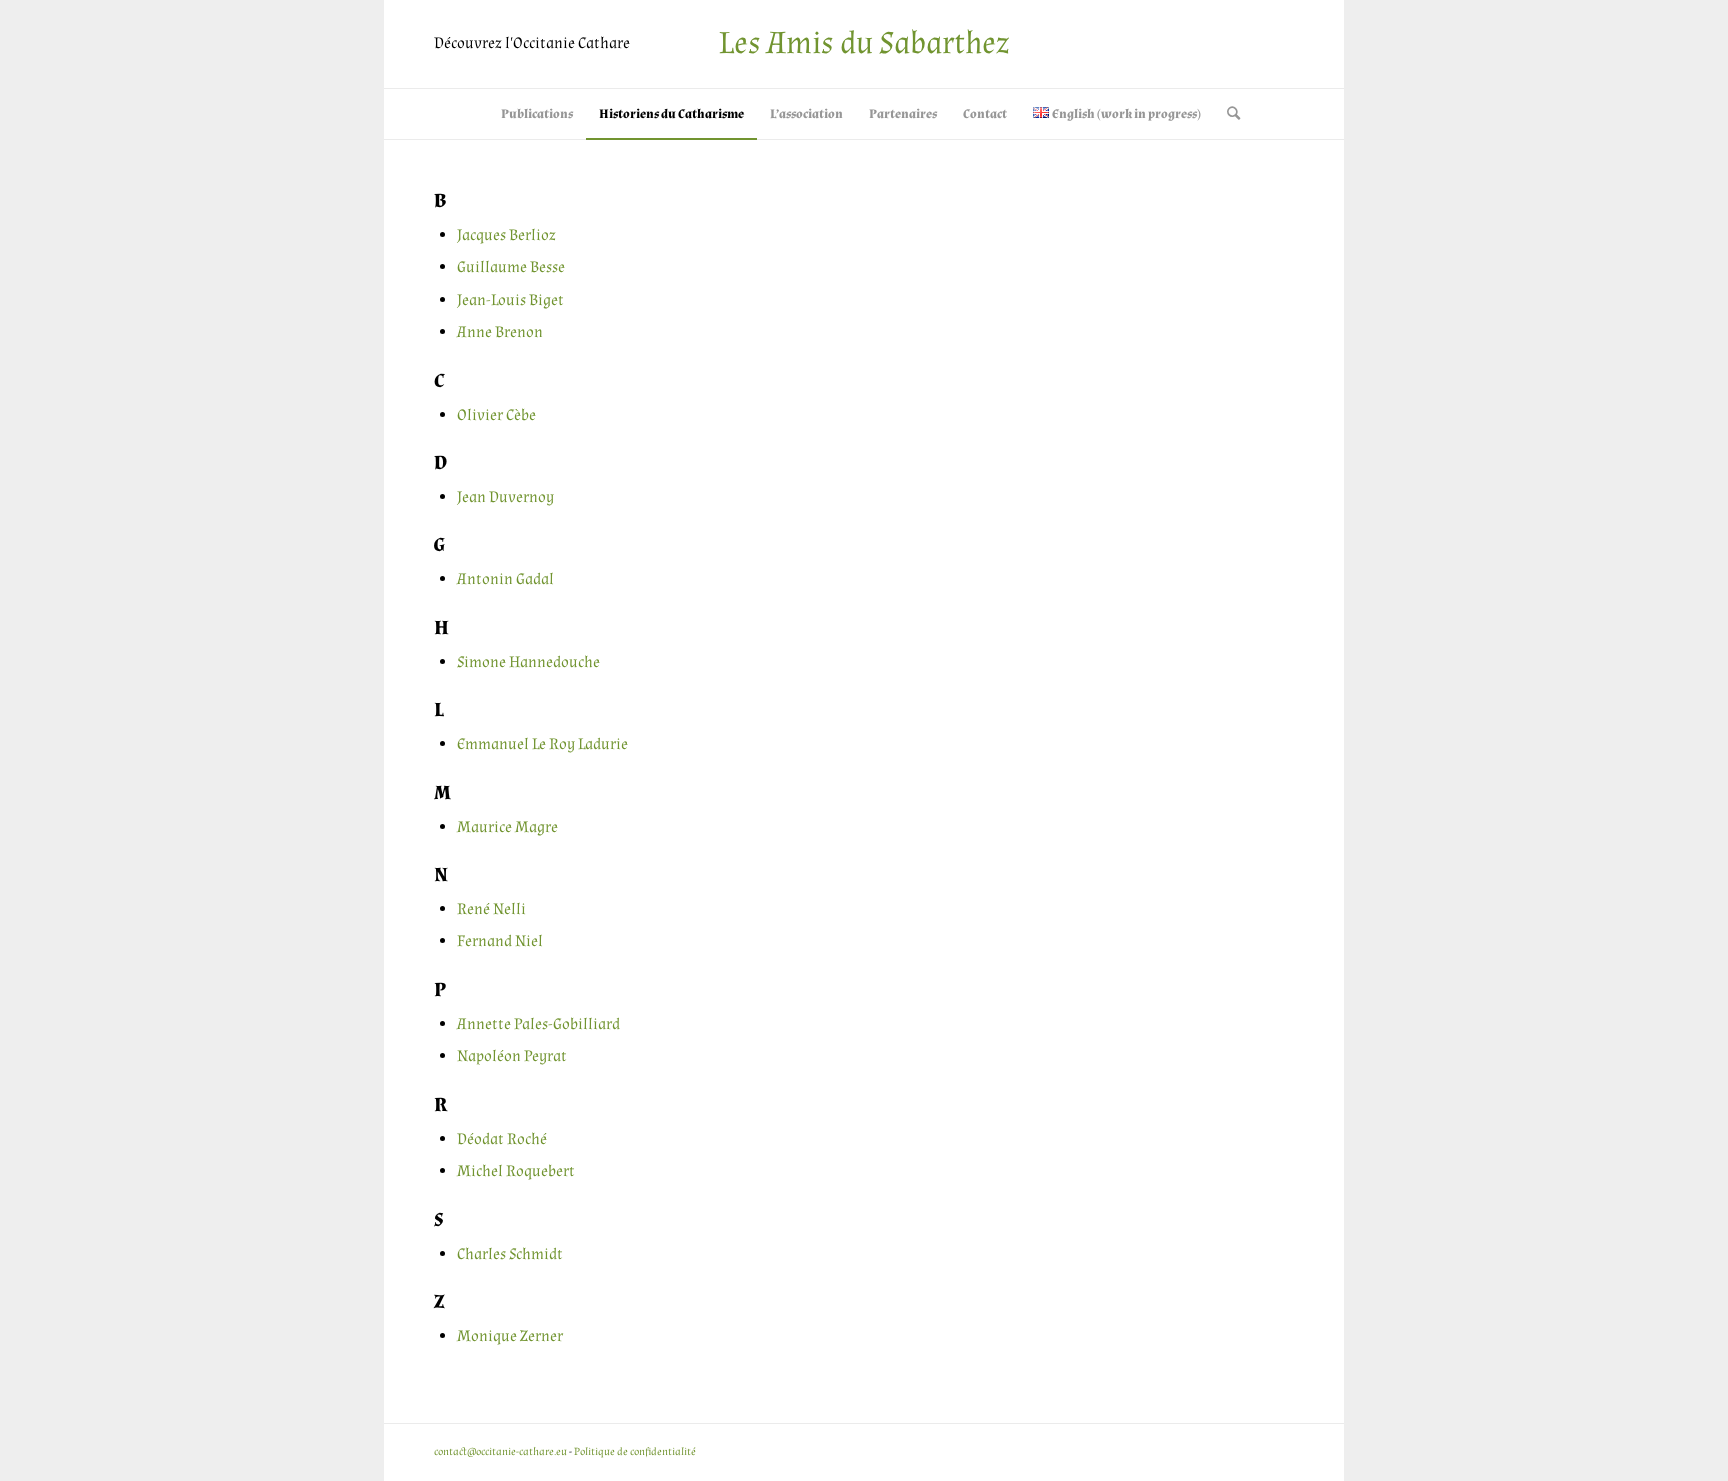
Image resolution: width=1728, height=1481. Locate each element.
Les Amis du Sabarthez (864, 43)
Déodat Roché (502, 1139)
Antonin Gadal (505, 579)
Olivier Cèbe (496, 415)
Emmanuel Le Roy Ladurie (542, 744)
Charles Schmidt (510, 1254)
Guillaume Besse (511, 267)
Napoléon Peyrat (512, 1056)
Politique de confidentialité (635, 1452)
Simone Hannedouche (528, 662)
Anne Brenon (500, 332)
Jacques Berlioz (506, 235)
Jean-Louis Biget (510, 300)
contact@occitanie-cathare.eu (500, 1452)
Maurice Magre (507, 827)
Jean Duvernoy (505, 497)
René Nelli (491, 909)
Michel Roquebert (516, 1171)
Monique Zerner (510, 1336)
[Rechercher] (1227, 114)
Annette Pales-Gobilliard (538, 1024)
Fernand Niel (500, 941)
